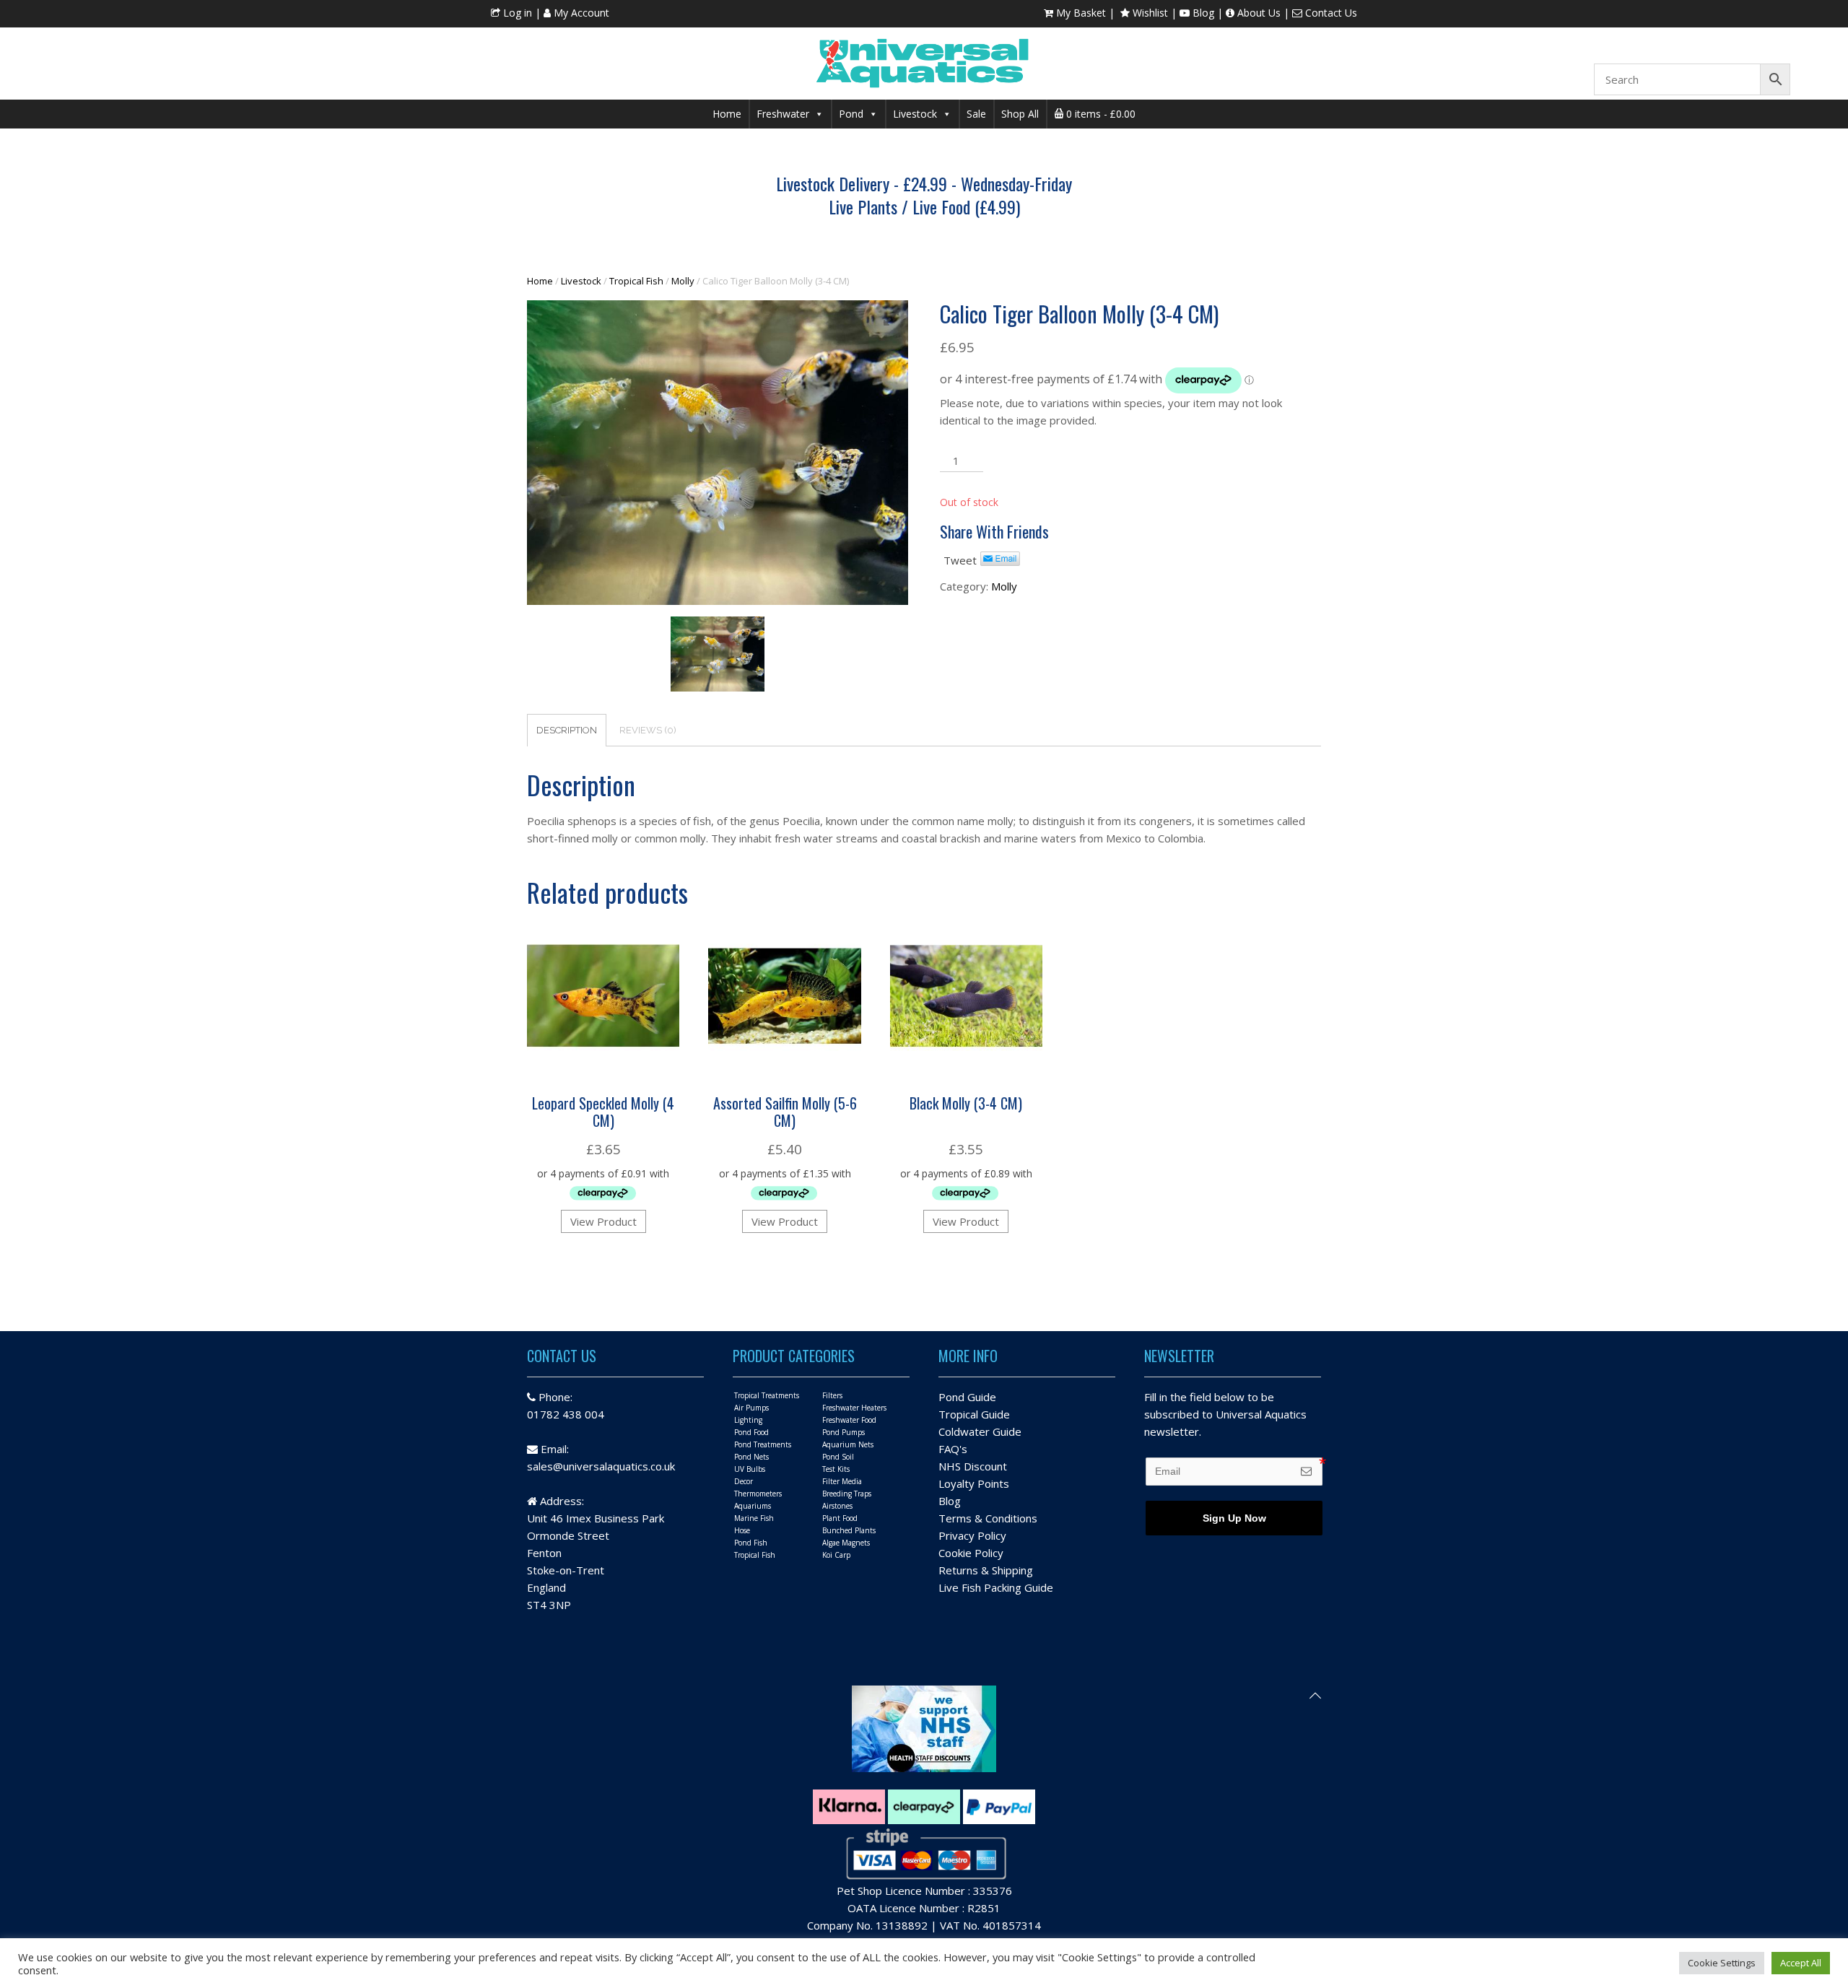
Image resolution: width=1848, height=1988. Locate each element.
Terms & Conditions (988, 1518)
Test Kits (836, 1469)
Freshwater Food (849, 1420)
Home (727, 114)
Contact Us (1330, 13)
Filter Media (842, 1481)
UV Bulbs (750, 1469)
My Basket (1080, 13)
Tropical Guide (974, 1414)
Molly (683, 281)
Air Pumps (751, 1408)
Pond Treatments (763, 1444)
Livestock (915, 114)
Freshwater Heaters (854, 1408)
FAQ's (953, 1449)
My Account (580, 13)
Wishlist (1149, 13)
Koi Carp (836, 1555)
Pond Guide (967, 1397)
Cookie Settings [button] (1722, 1963)
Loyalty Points (974, 1483)
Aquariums (753, 1506)
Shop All (1020, 114)
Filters (832, 1395)
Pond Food (751, 1432)
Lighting (748, 1420)
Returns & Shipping (986, 1570)
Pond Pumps (844, 1432)
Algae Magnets (846, 1543)
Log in (516, 13)
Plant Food (840, 1518)
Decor (744, 1481)
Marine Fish (754, 1518)
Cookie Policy (971, 1553)
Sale (976, 114)
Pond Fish (751, 1543)
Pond (851, 114)
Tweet (960, 560)
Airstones (837, 1506)
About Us (1258, 13)
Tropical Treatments (767, 1395)
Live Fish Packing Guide (996, 1587)
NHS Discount (973, 1466)
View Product (603, 1221)
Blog (1202, 13)
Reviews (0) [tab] (648, 730)
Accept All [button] (1801, 1963)
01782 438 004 (566, 1414)
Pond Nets (751, 1457)
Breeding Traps (847, 1494)
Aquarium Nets (848, 1444)
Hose (742, 1530)
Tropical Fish (636, 281)
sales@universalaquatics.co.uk (601, 1466)
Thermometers (758, 1494)
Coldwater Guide (980, 1431)
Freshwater (783, 114)
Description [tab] (567, 730)
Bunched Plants (849, 1530)
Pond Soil (838, 1457)
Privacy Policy (972, 1535)
